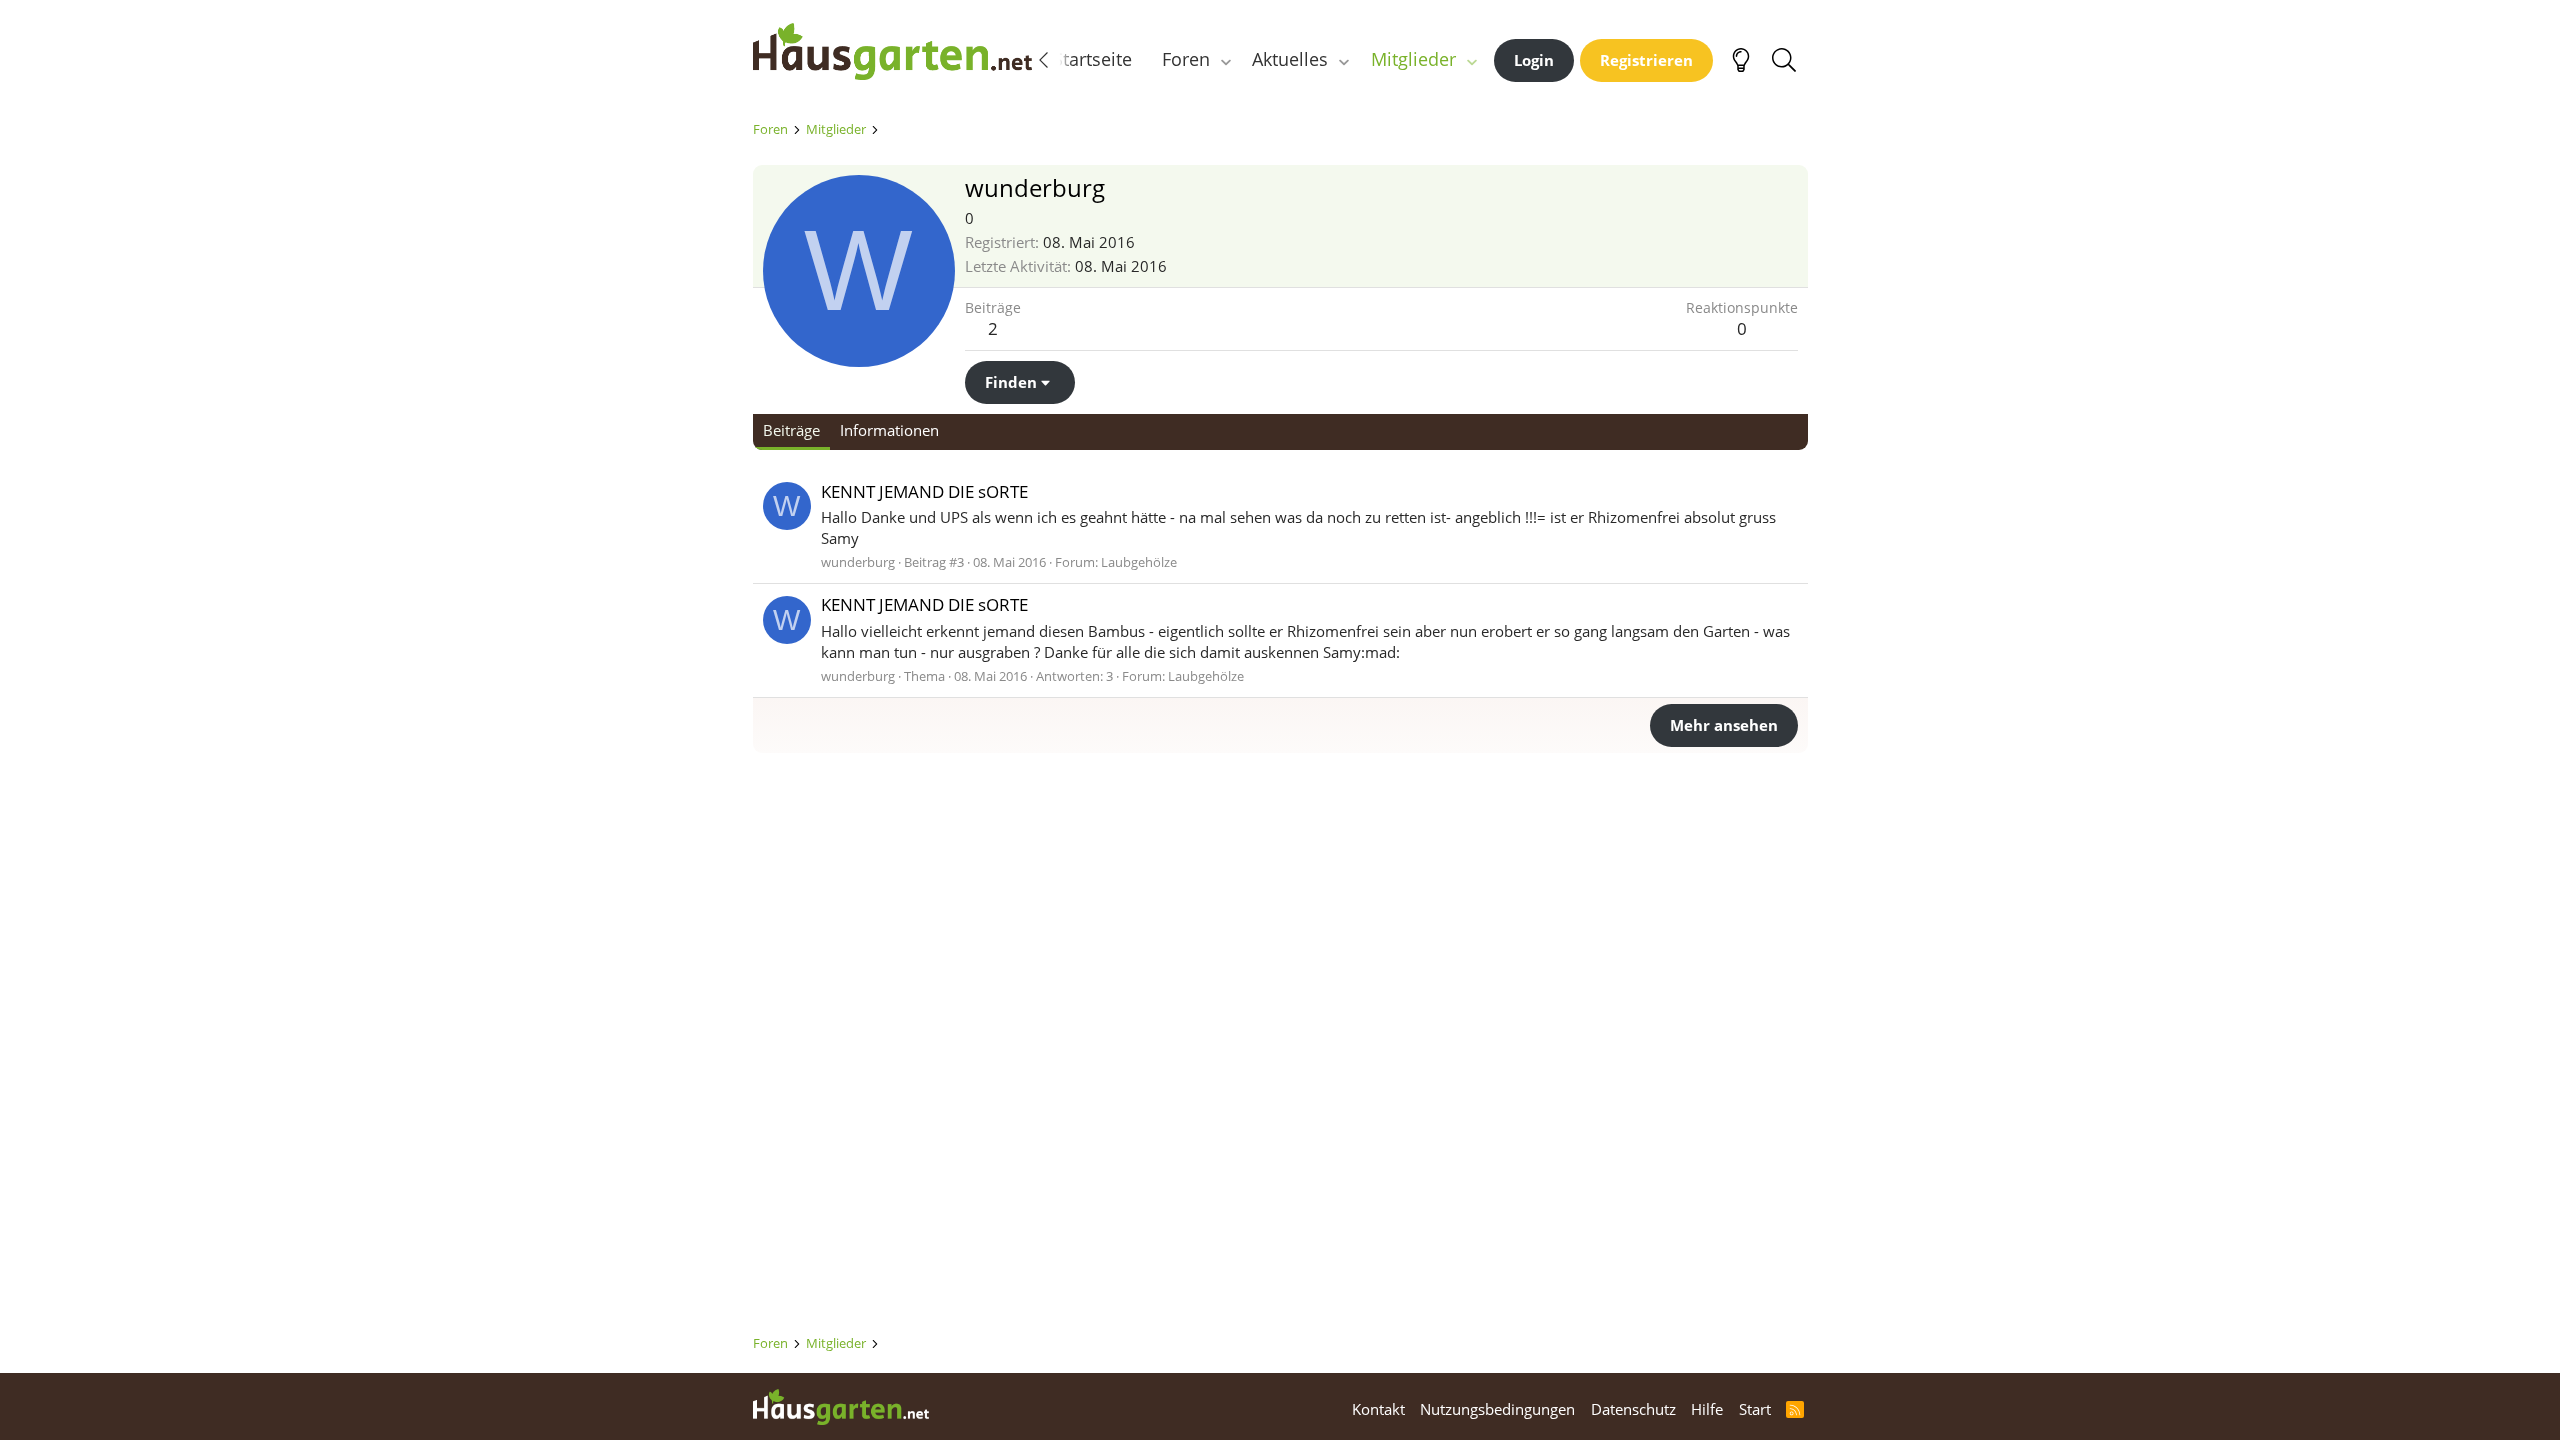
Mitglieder (1413, 59)
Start (1755, 1409)
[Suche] (1784, 60)
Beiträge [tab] (791, 430)
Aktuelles (1290, 59)
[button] (1225, 59)
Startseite (1092, 59)
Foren (1186, 59)
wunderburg (858, 562)
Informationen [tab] (889, 430)
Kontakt (1378, 1409)
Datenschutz (1633, 1409)
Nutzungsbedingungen (1497, 1409)
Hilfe (1707, 1409)
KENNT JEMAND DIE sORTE (924, 491)
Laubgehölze (1139, 562)
